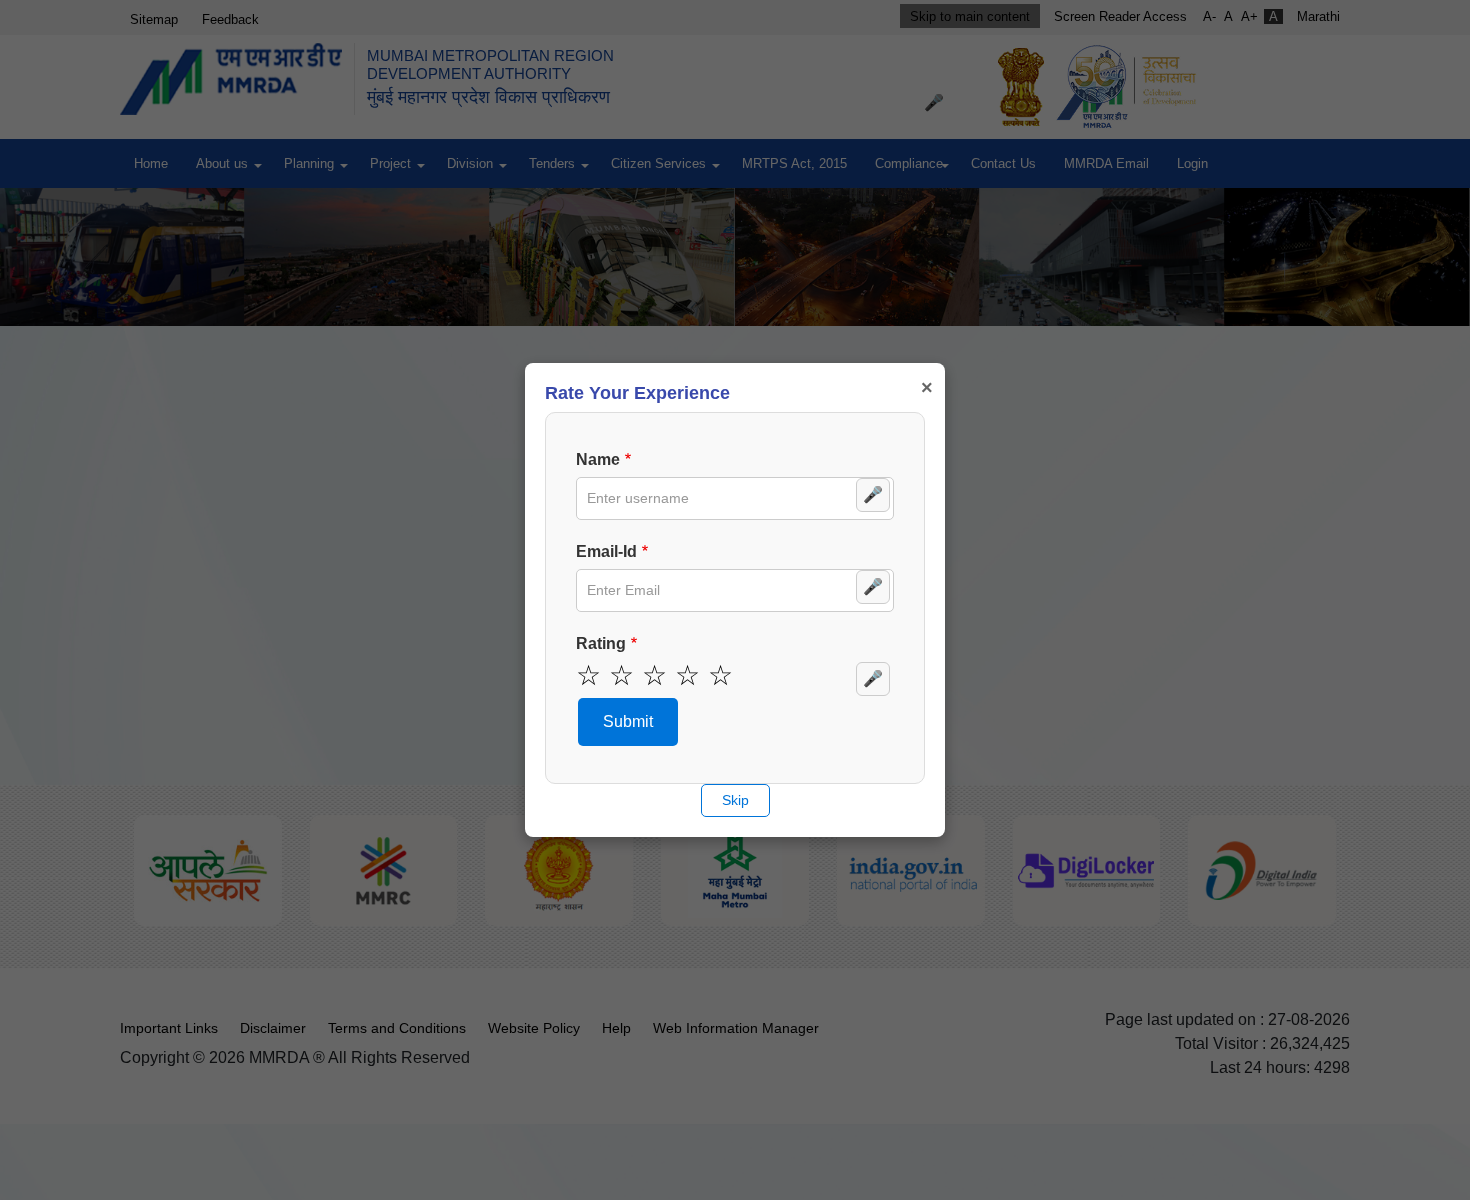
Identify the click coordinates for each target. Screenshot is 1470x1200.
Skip (735, 800)
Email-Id (606, 551)
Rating (601, 643)
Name (598, 459)
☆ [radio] (588, 676)
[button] (628, 722)
